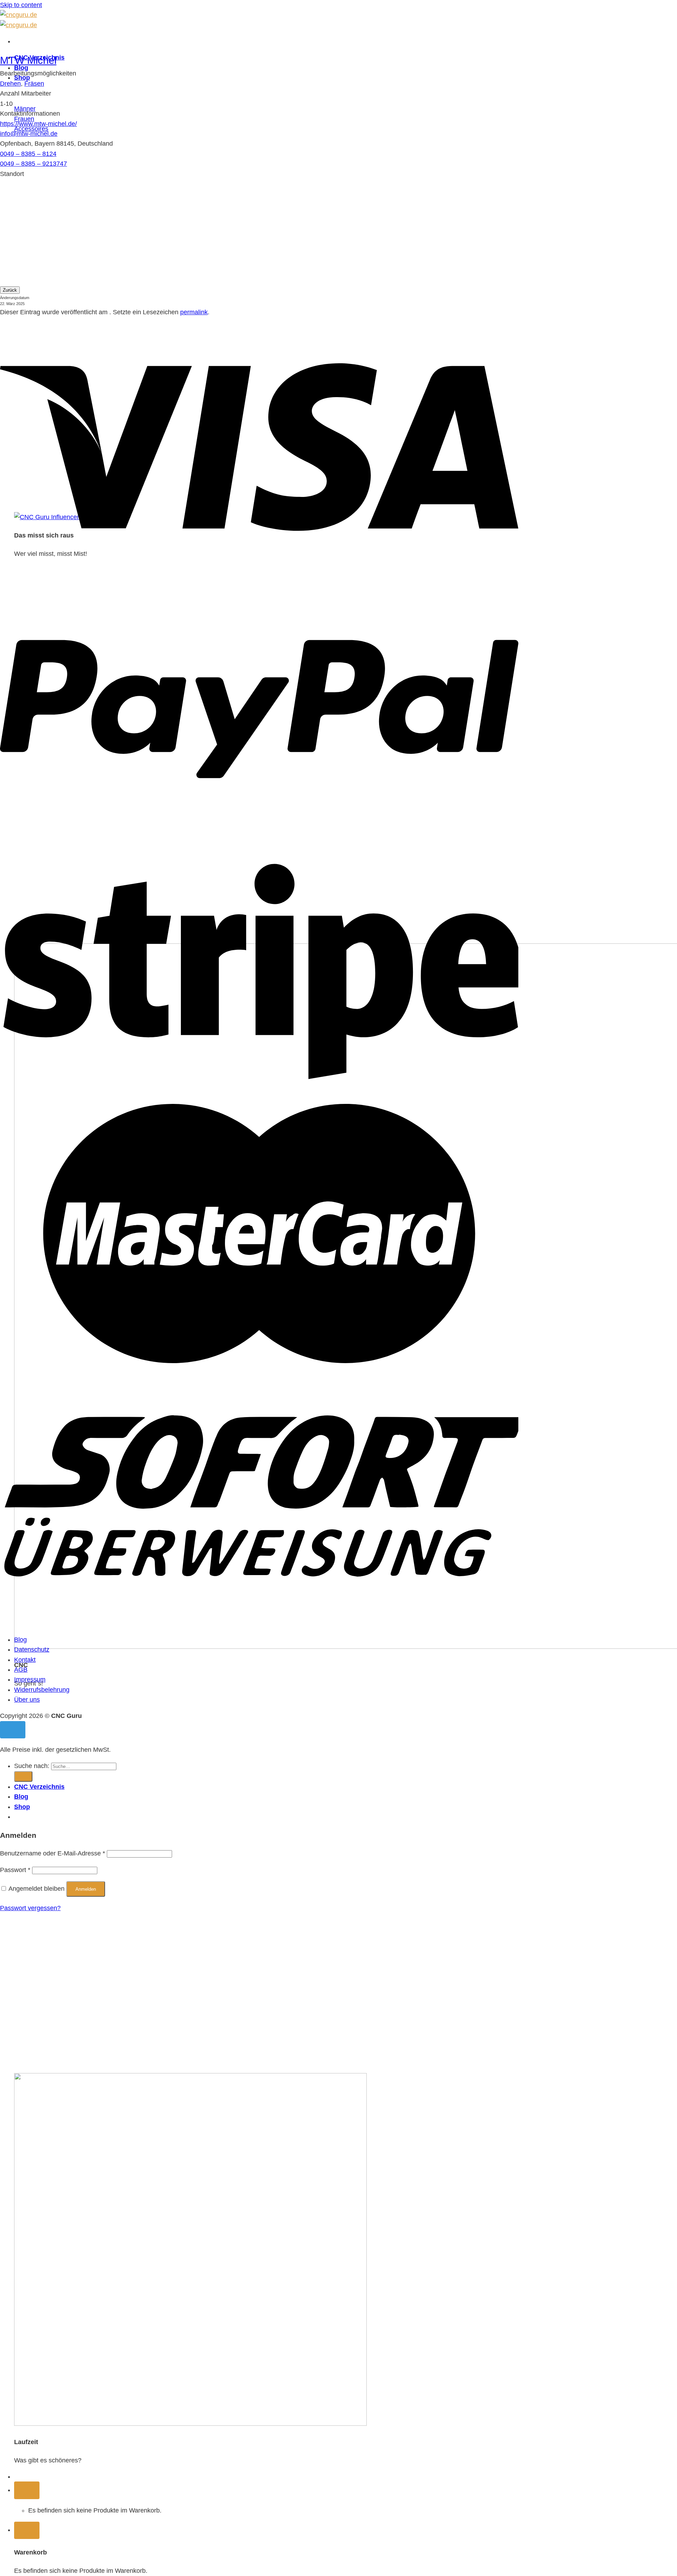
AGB (21, 1670)
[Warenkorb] (27, 2490)
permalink (194, 312)
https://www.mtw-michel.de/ (38, 124)
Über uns (27, 1700)
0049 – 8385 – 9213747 (33, 164)
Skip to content (21, 5)
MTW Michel (28, 60)
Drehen (10, 84)
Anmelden (86, 1889)
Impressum (30, 1679)
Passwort (15, 1870)
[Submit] (23, 1776)
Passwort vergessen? (30, 1908)
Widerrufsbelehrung (42, 1690)
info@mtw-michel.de (29, 134)
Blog (20, 1640)
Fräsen (34, 84)
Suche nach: (32, 1766)
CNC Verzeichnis (39, 1787)
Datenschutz (32, 1650)
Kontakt (25, 1660)
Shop (22, 1807)
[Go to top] (13, 1730)
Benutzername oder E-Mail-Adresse (53, 1853)
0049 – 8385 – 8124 (28, 154)
